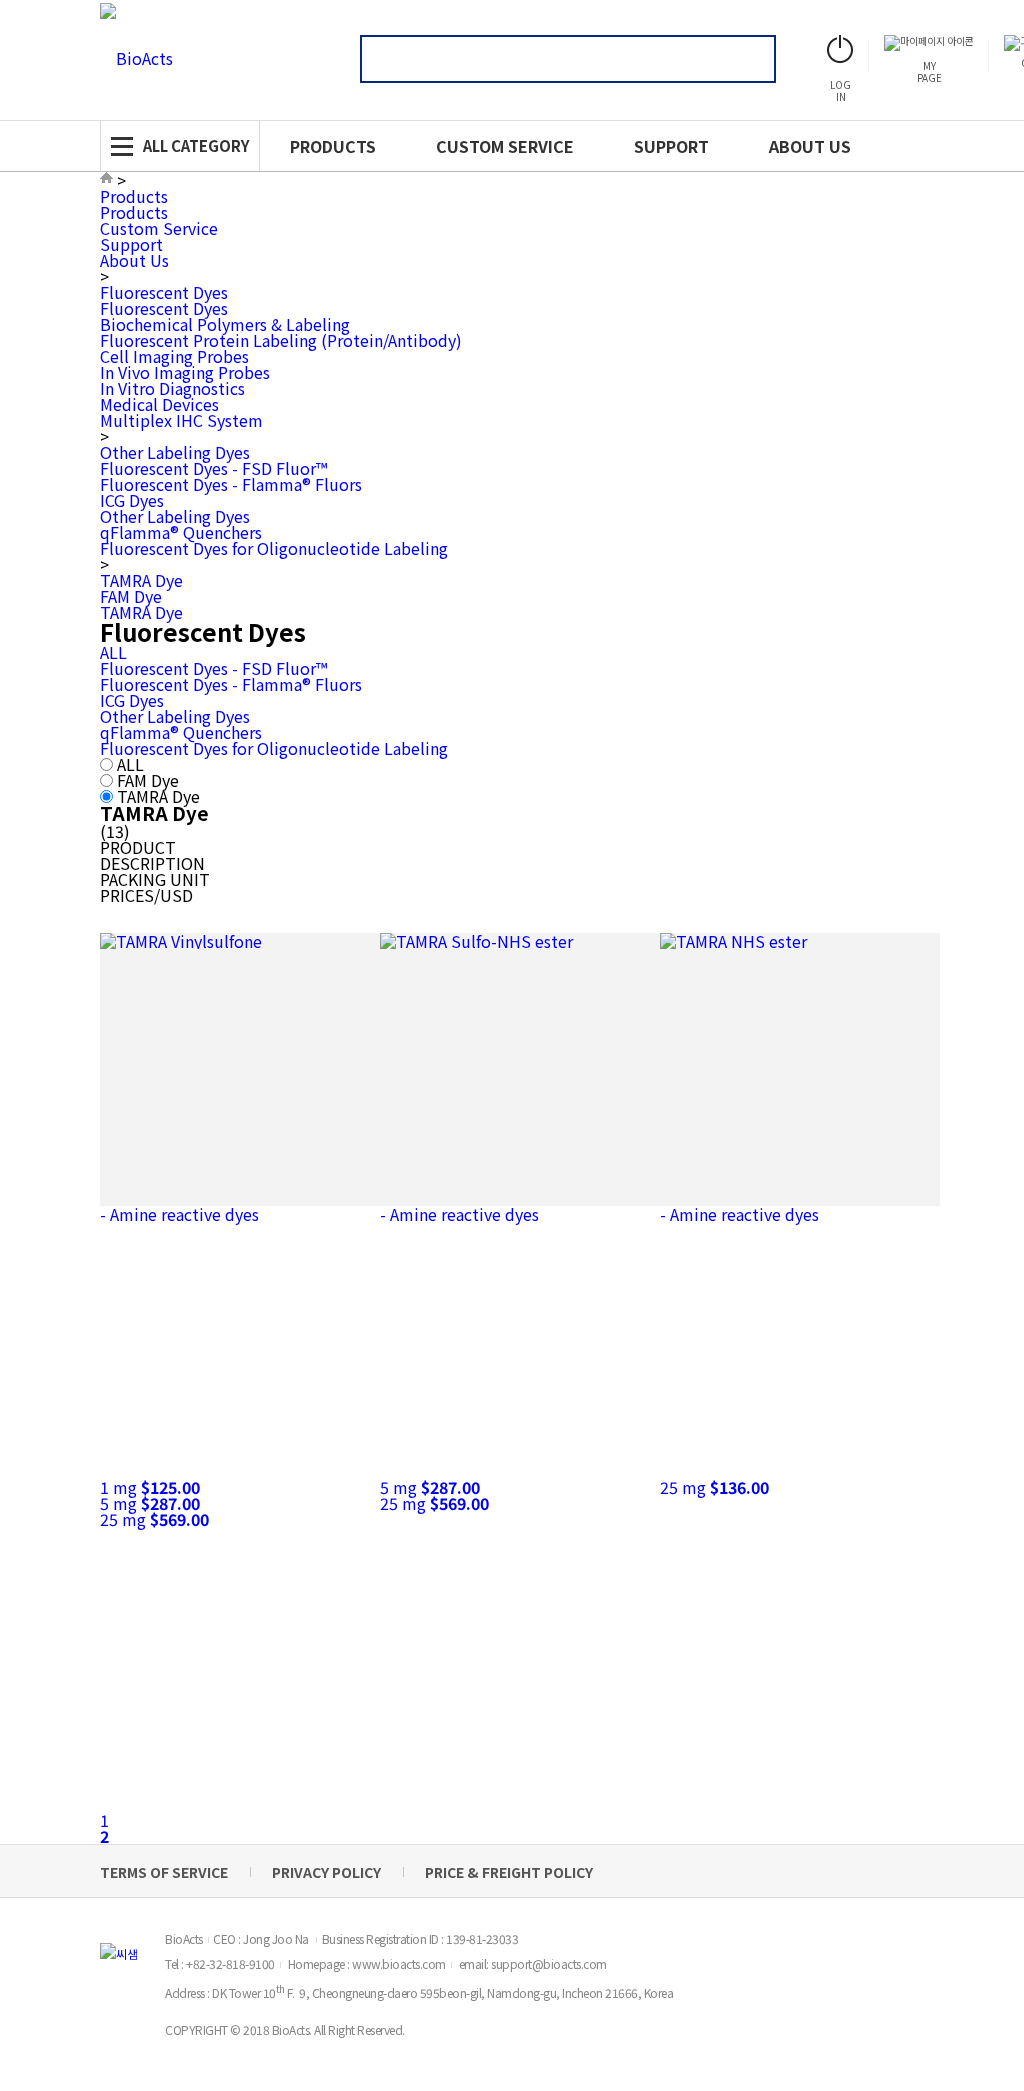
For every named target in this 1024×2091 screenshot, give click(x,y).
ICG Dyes (132, 500)
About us (810, 146)
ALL (113, 652)
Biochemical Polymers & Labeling (225, 324)
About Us (134, 260)
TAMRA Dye (141, 580)
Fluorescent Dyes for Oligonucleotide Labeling (274, 548)
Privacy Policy (326, 1872)
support (671, 146)
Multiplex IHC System (181, 420)
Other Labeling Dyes (175, 452)
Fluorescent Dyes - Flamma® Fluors (231, 484)
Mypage (929, 71)
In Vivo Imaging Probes (185, 372)
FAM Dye (131, 596)
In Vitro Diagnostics (172, 388)
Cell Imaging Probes (174, 356)
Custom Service (159, 228)
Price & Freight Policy (509, 1872)
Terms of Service (164, 1872)
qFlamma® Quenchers (181, 532)
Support (131, 244)
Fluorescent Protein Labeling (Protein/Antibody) (281, 340)
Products (333, 146)
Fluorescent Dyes (164, 292)
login (840, 90)
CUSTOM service (505, 146)
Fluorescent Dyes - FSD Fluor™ (213, 468)
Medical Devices (159, 404)
